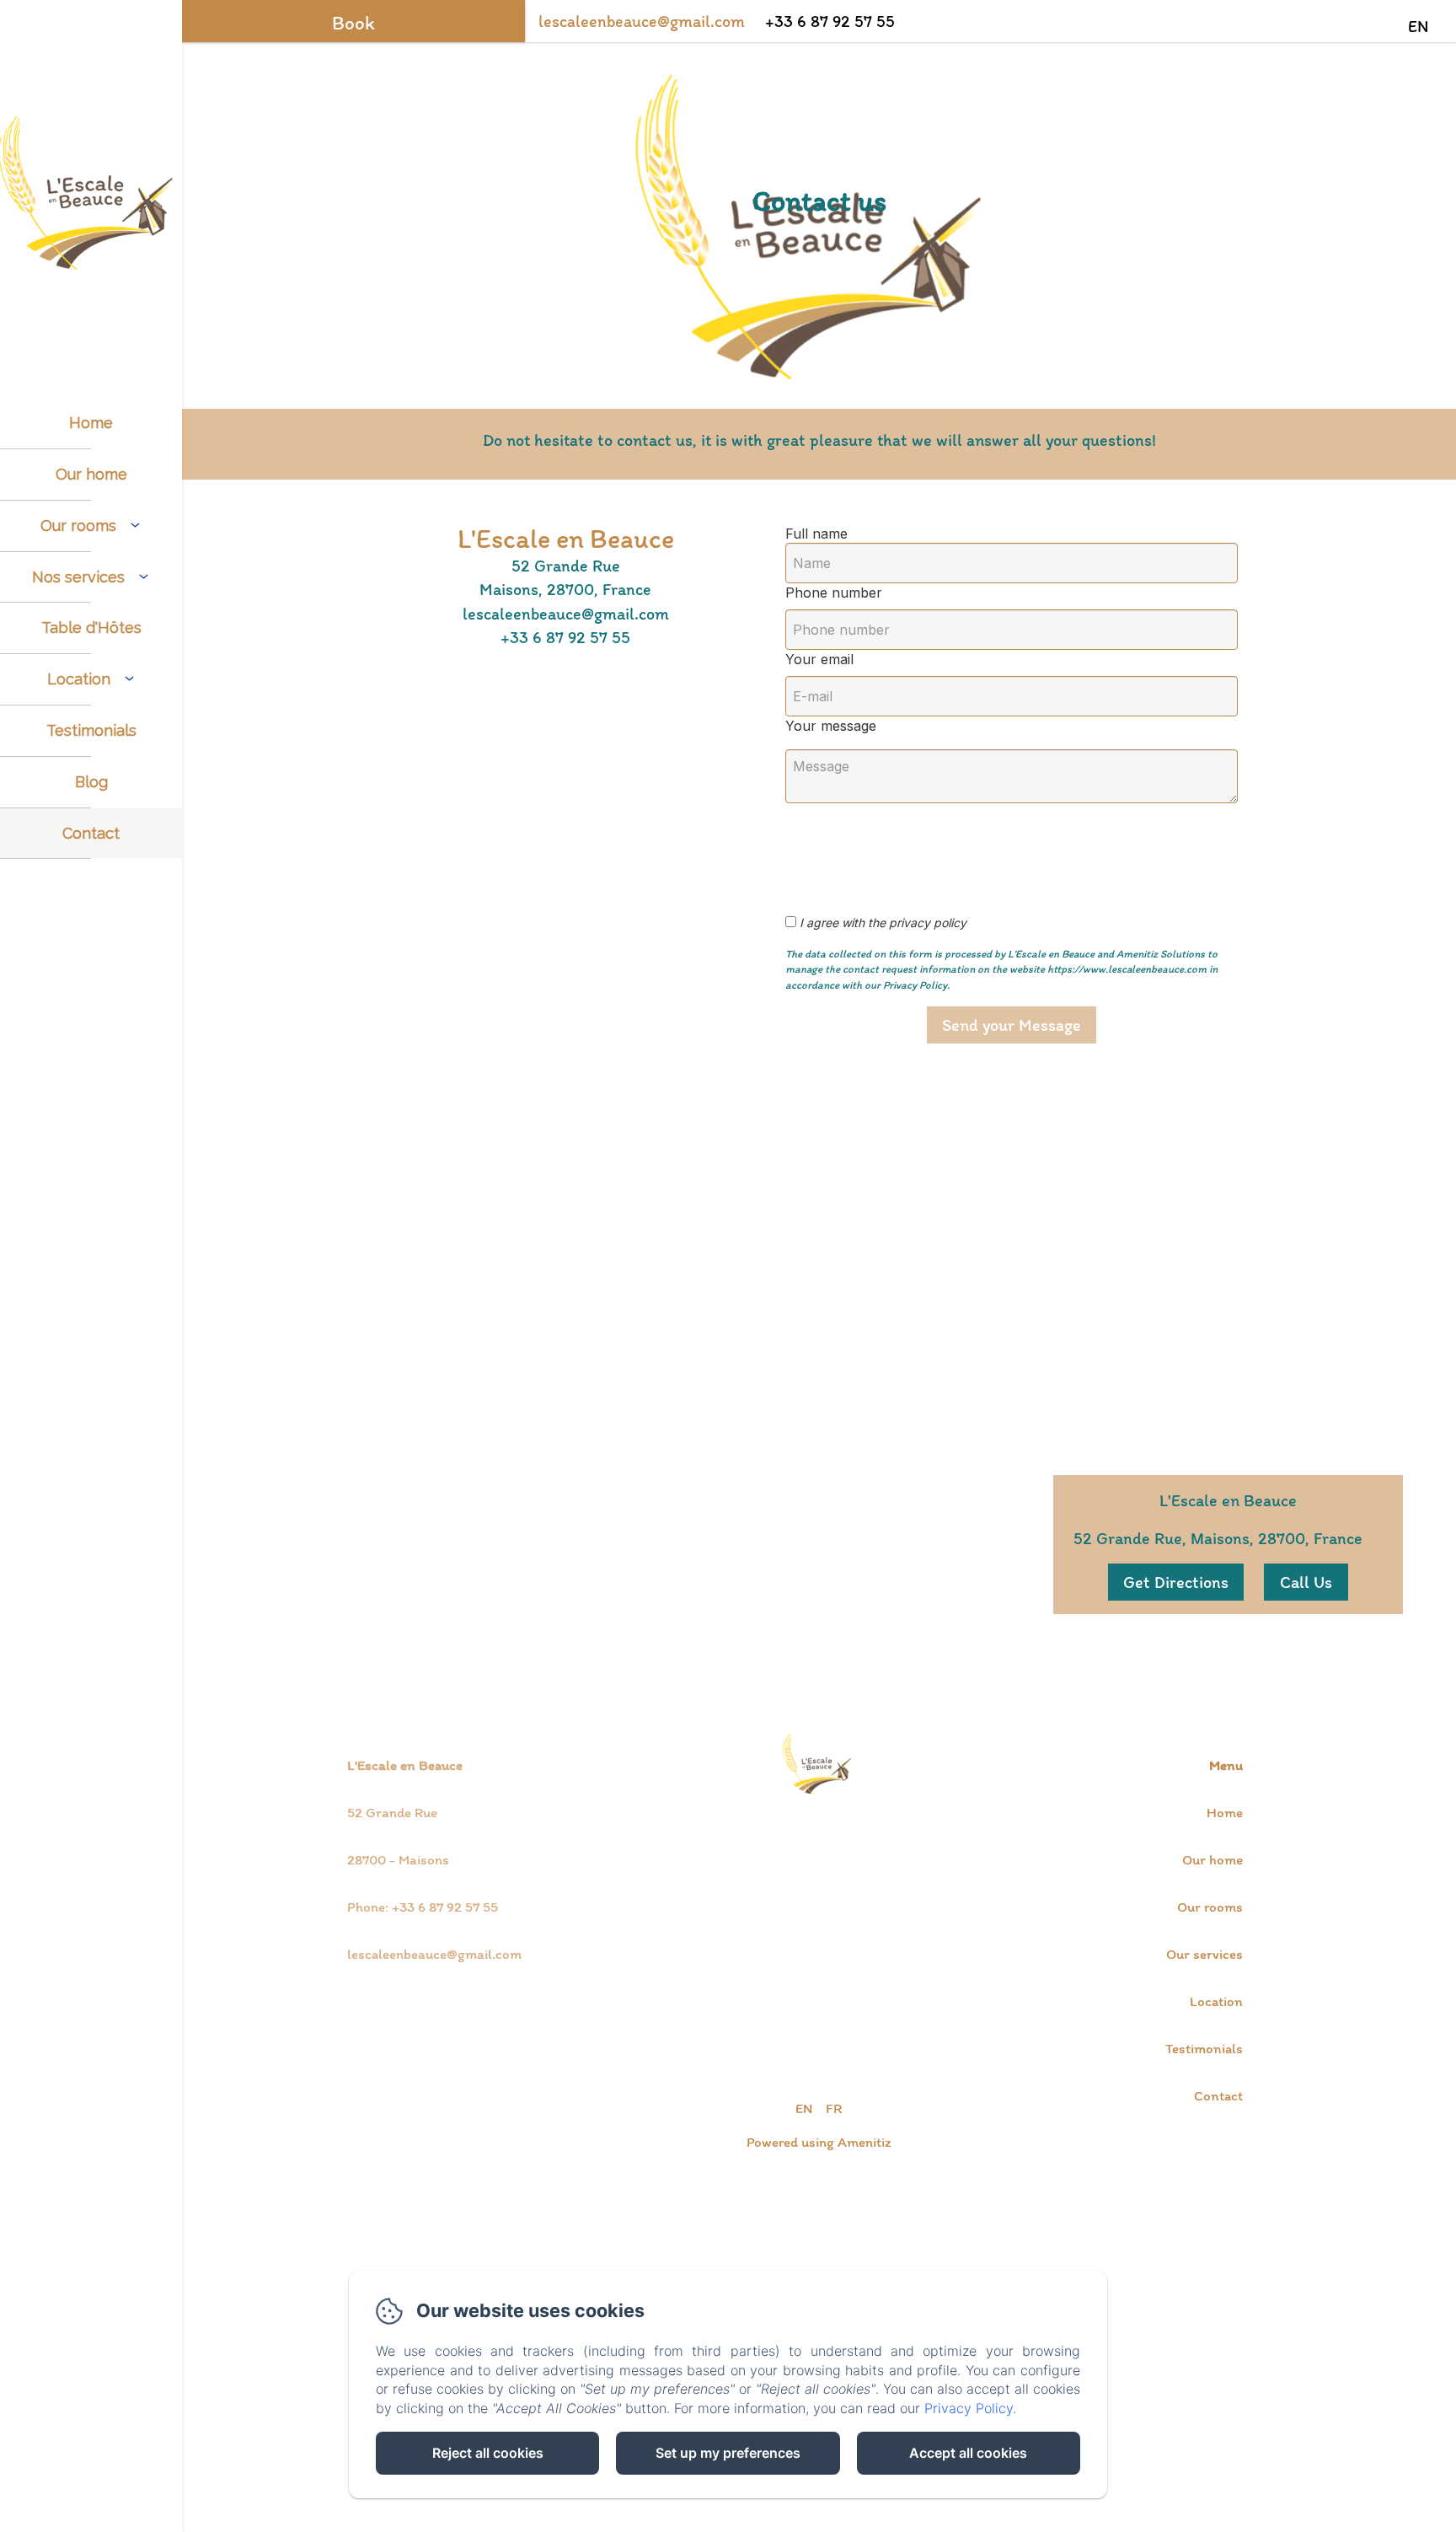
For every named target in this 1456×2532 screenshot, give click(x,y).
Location (1216, 2001)
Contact (91, 833)
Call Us (1306, 1582)
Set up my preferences (728, 2453)
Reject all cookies (488, 2453)
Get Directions (1176, 1582)
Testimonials (91, 730)
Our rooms (1210, 1907)
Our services (1204, 1954)
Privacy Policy (969, 2408)
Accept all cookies (968, 2453)
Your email (819, 659)
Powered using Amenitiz (819, 2142)
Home (91, 423)
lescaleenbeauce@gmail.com (642, 21)
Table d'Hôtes (91, 628)
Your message (831, 726)
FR (834, 2108)
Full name (816, 534)
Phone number (834, 593)
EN (804, 2108)
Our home (91, 474)
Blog (91, 782)
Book (353, 23)
